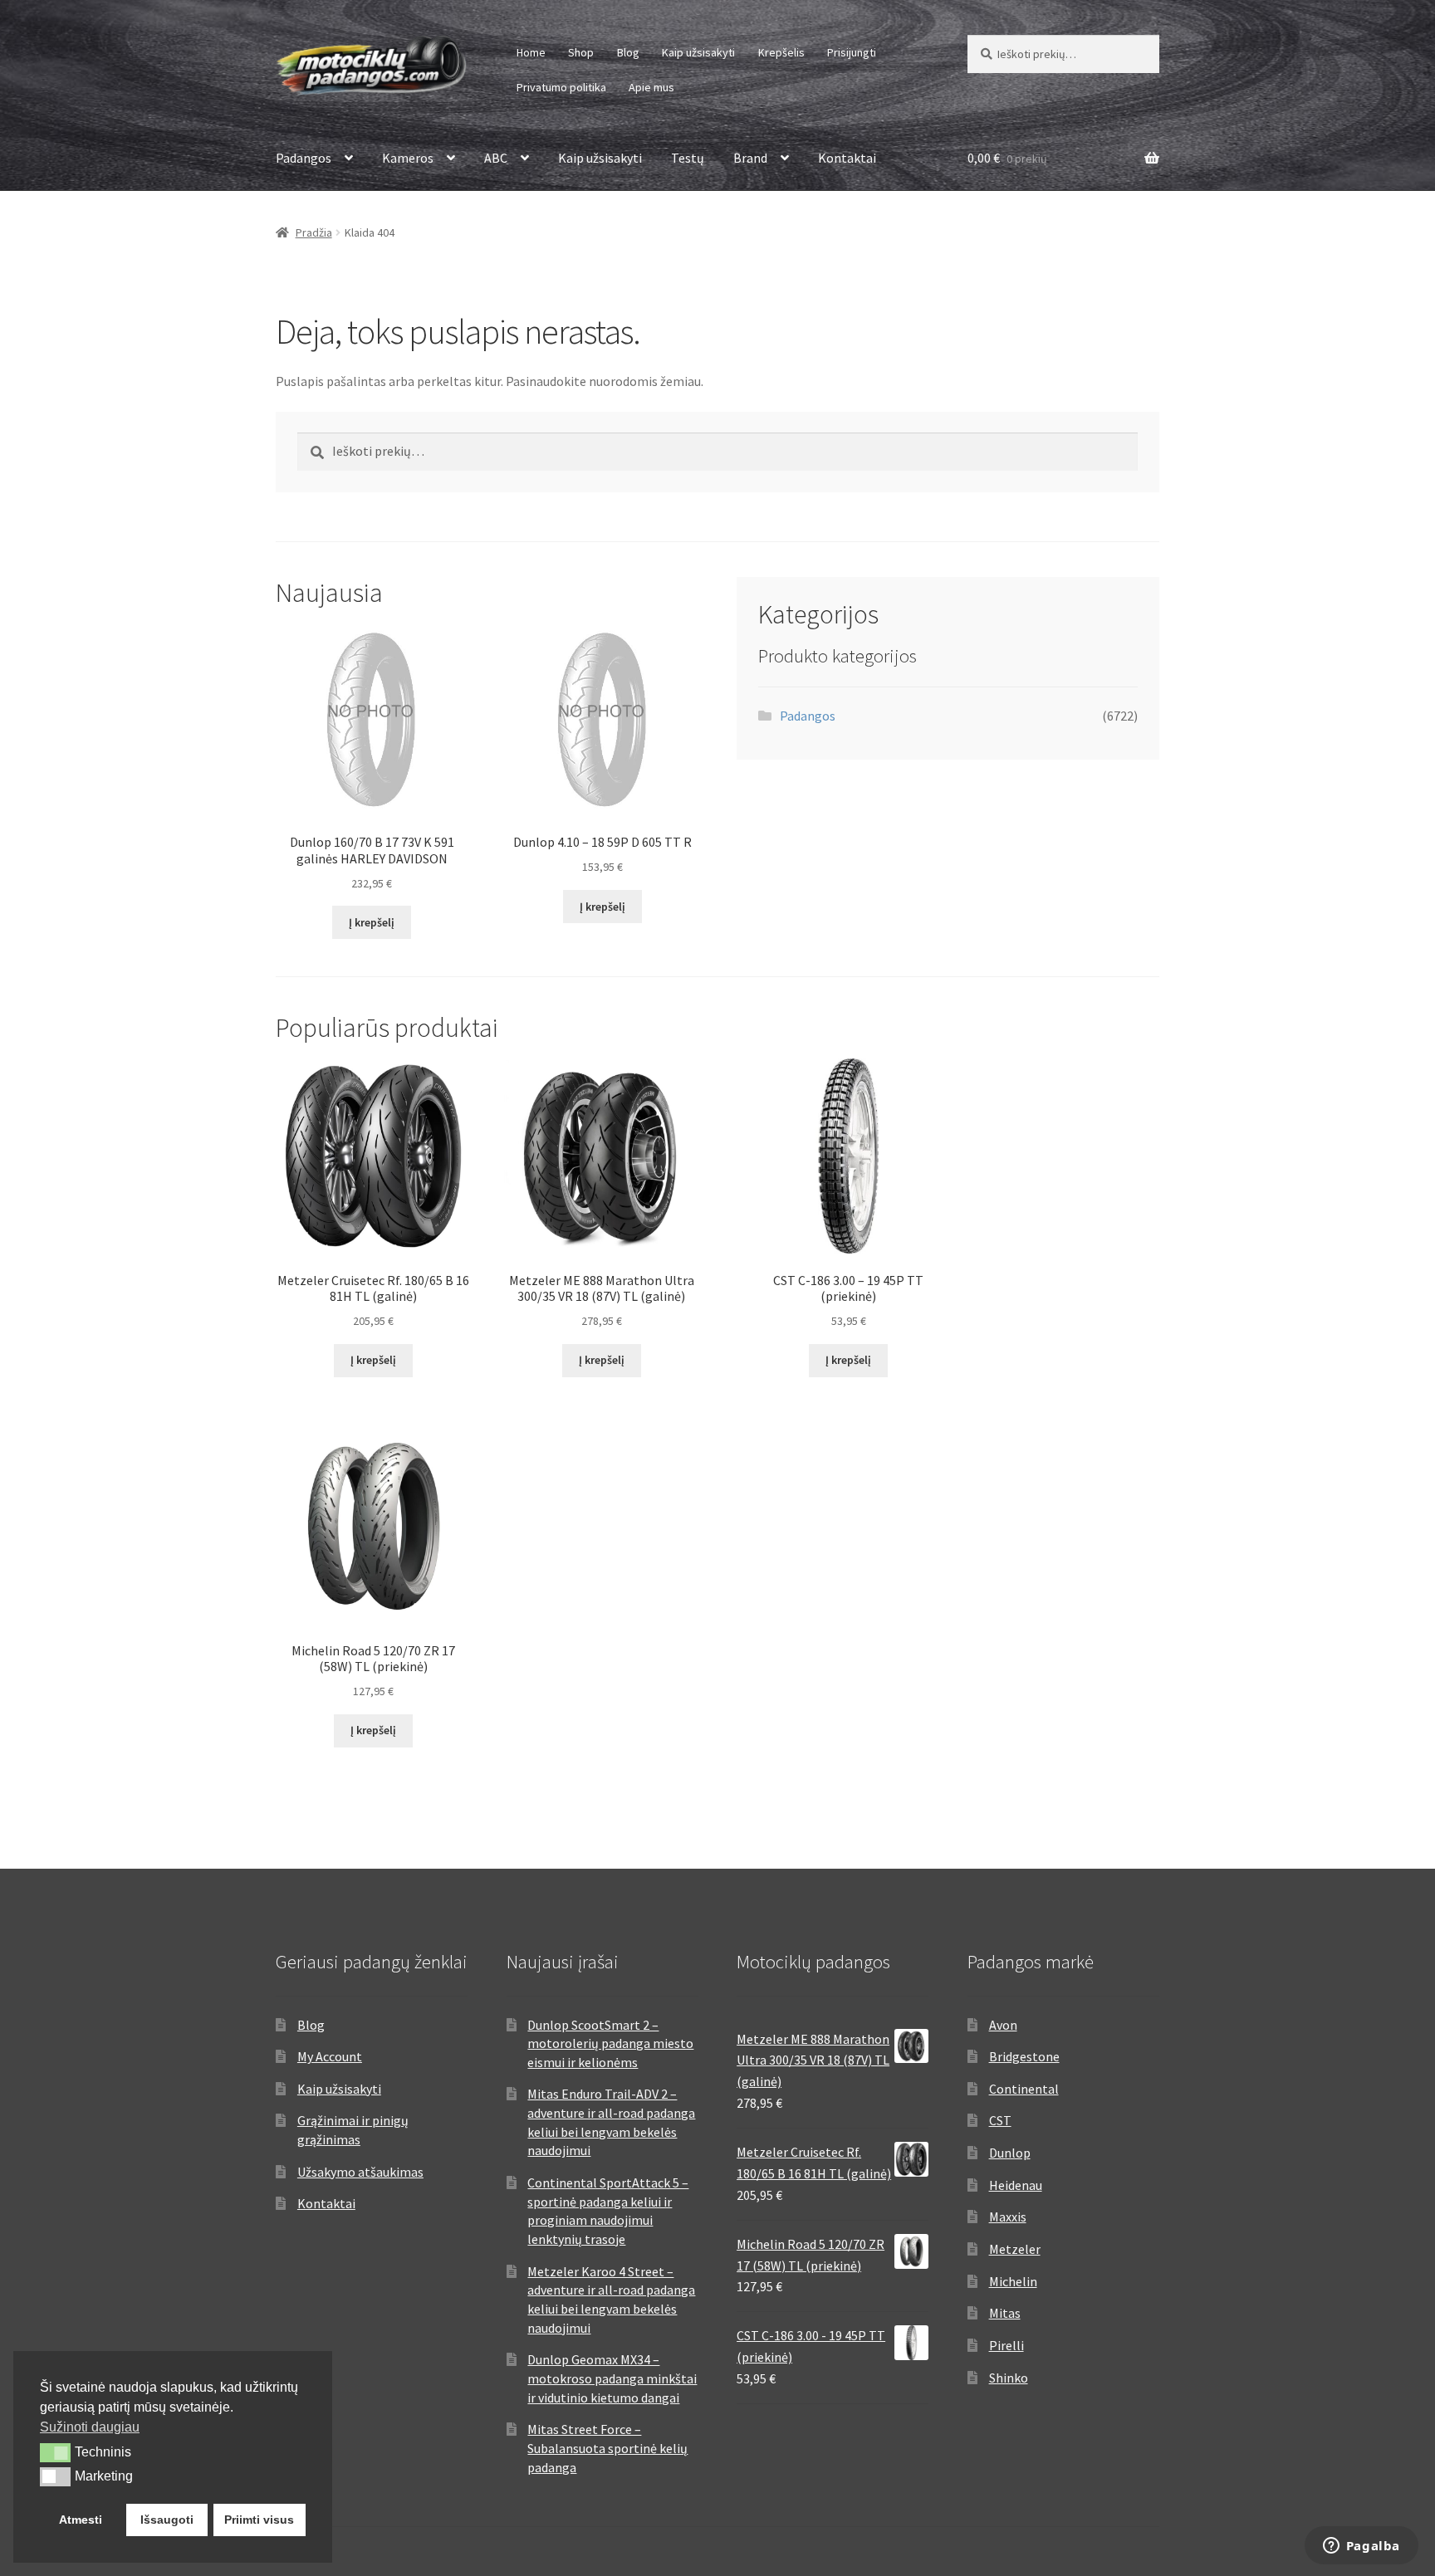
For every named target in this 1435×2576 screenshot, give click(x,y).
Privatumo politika (561, 87)
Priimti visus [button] (259, 2520)
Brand (750, 158)
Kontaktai (847, 158)
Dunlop (1010, 2153)
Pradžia (314, 232)
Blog (628, 52)
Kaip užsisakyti (698, 52)
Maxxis (1008, 2217)
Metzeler (1015, 2249)
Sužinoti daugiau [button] (90, 2427)
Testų (688, 158)
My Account (330, 2056)
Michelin (1013, 2281)
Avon (1003, 2025)
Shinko (1009, 2378)
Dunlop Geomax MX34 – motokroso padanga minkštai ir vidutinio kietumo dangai (612, 2378)
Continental (1024, 2089)
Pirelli (1006, 2345)
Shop (581, 52)
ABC (496, 158)
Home (531, 52)
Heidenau (1016, 2185)
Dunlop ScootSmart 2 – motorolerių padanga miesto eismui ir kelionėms (610, 2043)
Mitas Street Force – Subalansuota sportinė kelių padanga (607, 2448)
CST (1000, 2120)
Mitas (1005, 2313)
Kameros (408, 158)
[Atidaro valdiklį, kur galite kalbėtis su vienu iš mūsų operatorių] (1361, 2547)
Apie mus (651, 87)
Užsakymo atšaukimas (360, 2172)
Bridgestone (1024, 2056)
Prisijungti (852, 52)
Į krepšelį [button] (372, 922)
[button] (55, 2452)
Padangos (304, 158)
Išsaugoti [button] (167, 2520)
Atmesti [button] (81, 2520)
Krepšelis (781, 52)
